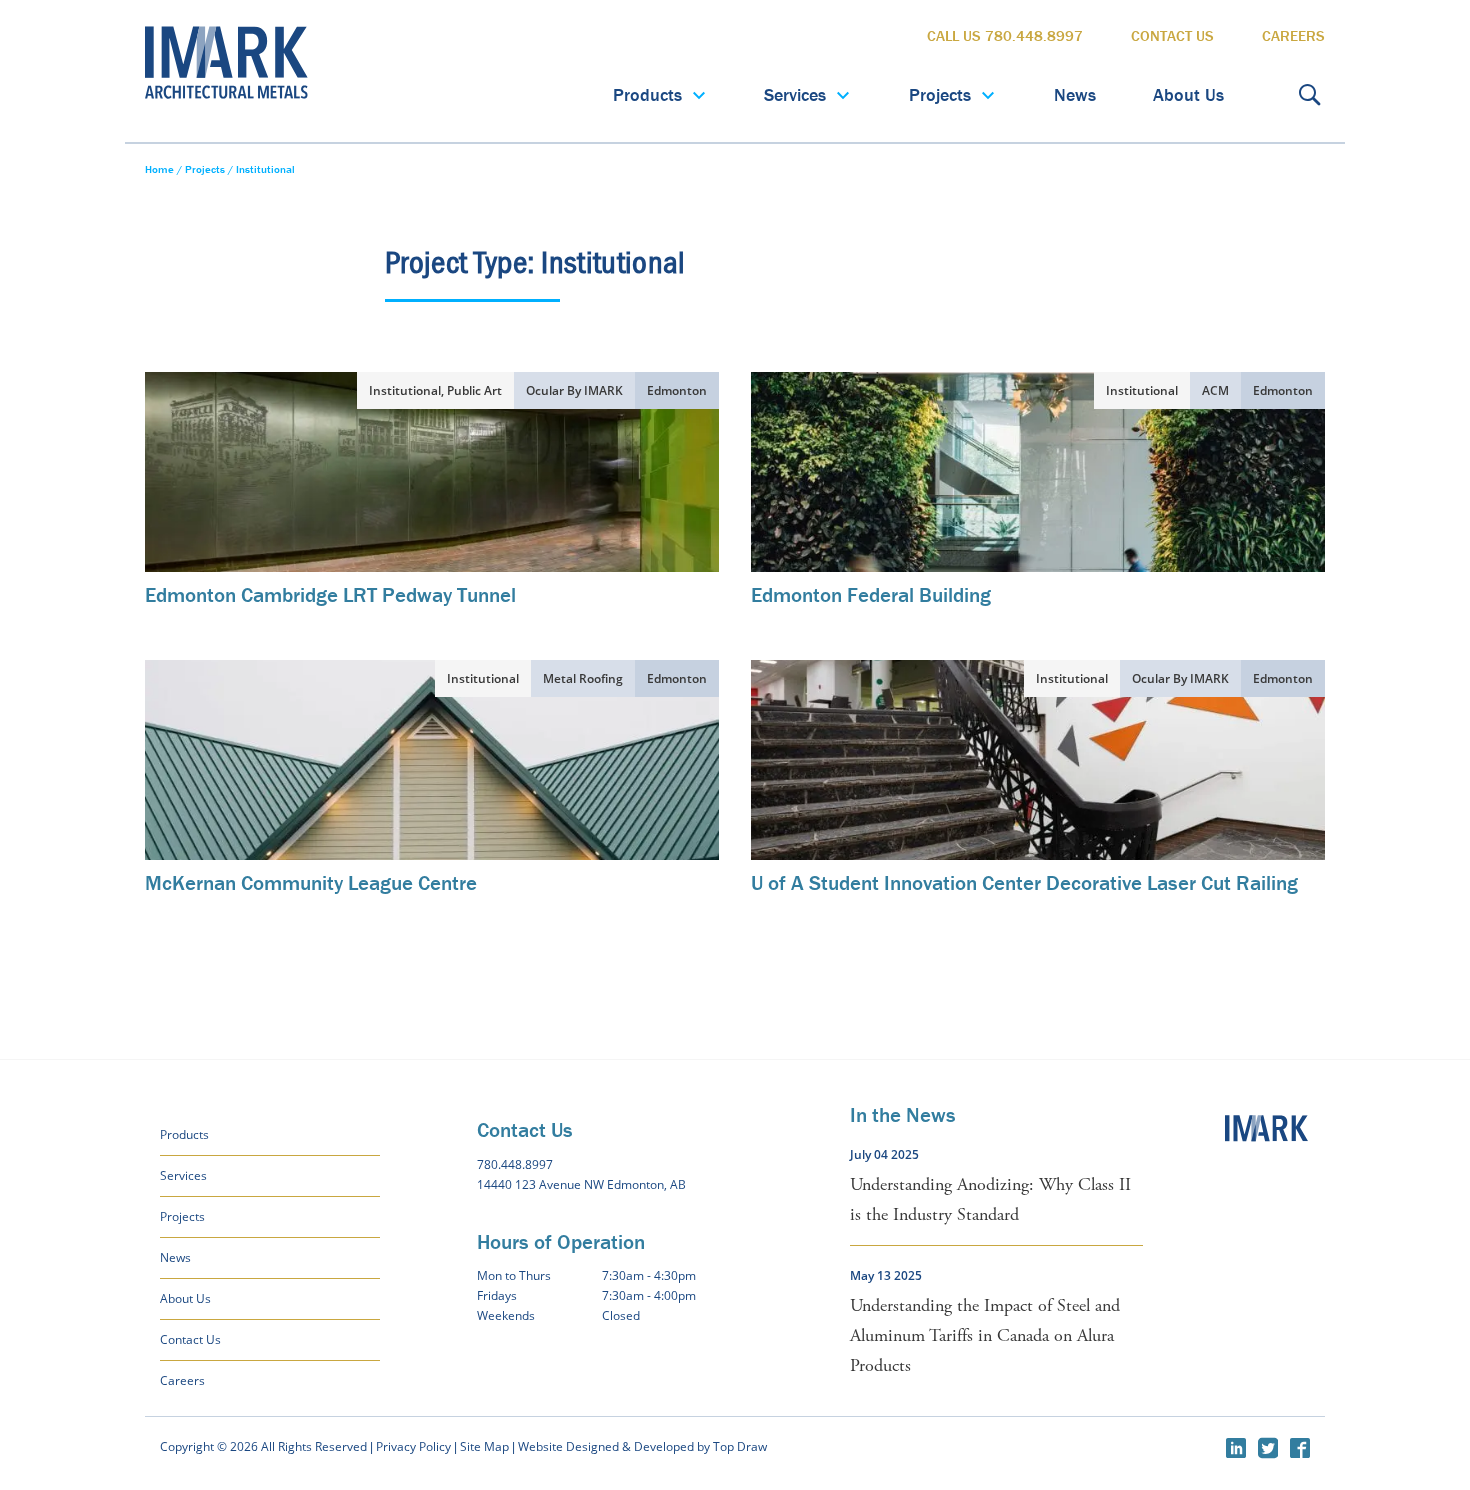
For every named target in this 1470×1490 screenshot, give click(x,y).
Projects (940, 94)
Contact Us (1172, 35)
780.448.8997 (515, 1164)
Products (647, 94)
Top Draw (740, 1446)
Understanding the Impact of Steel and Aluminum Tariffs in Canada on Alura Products (985, 1335)
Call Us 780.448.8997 (1005, 35)
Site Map (484, 1446)
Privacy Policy (413, 1446)
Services (795, 94)
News (1075, 94)
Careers (1293, 35)
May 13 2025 (886, 1275)
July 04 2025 (884, 1154)
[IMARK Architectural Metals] (1267, 1138)
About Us (1188, 94)
